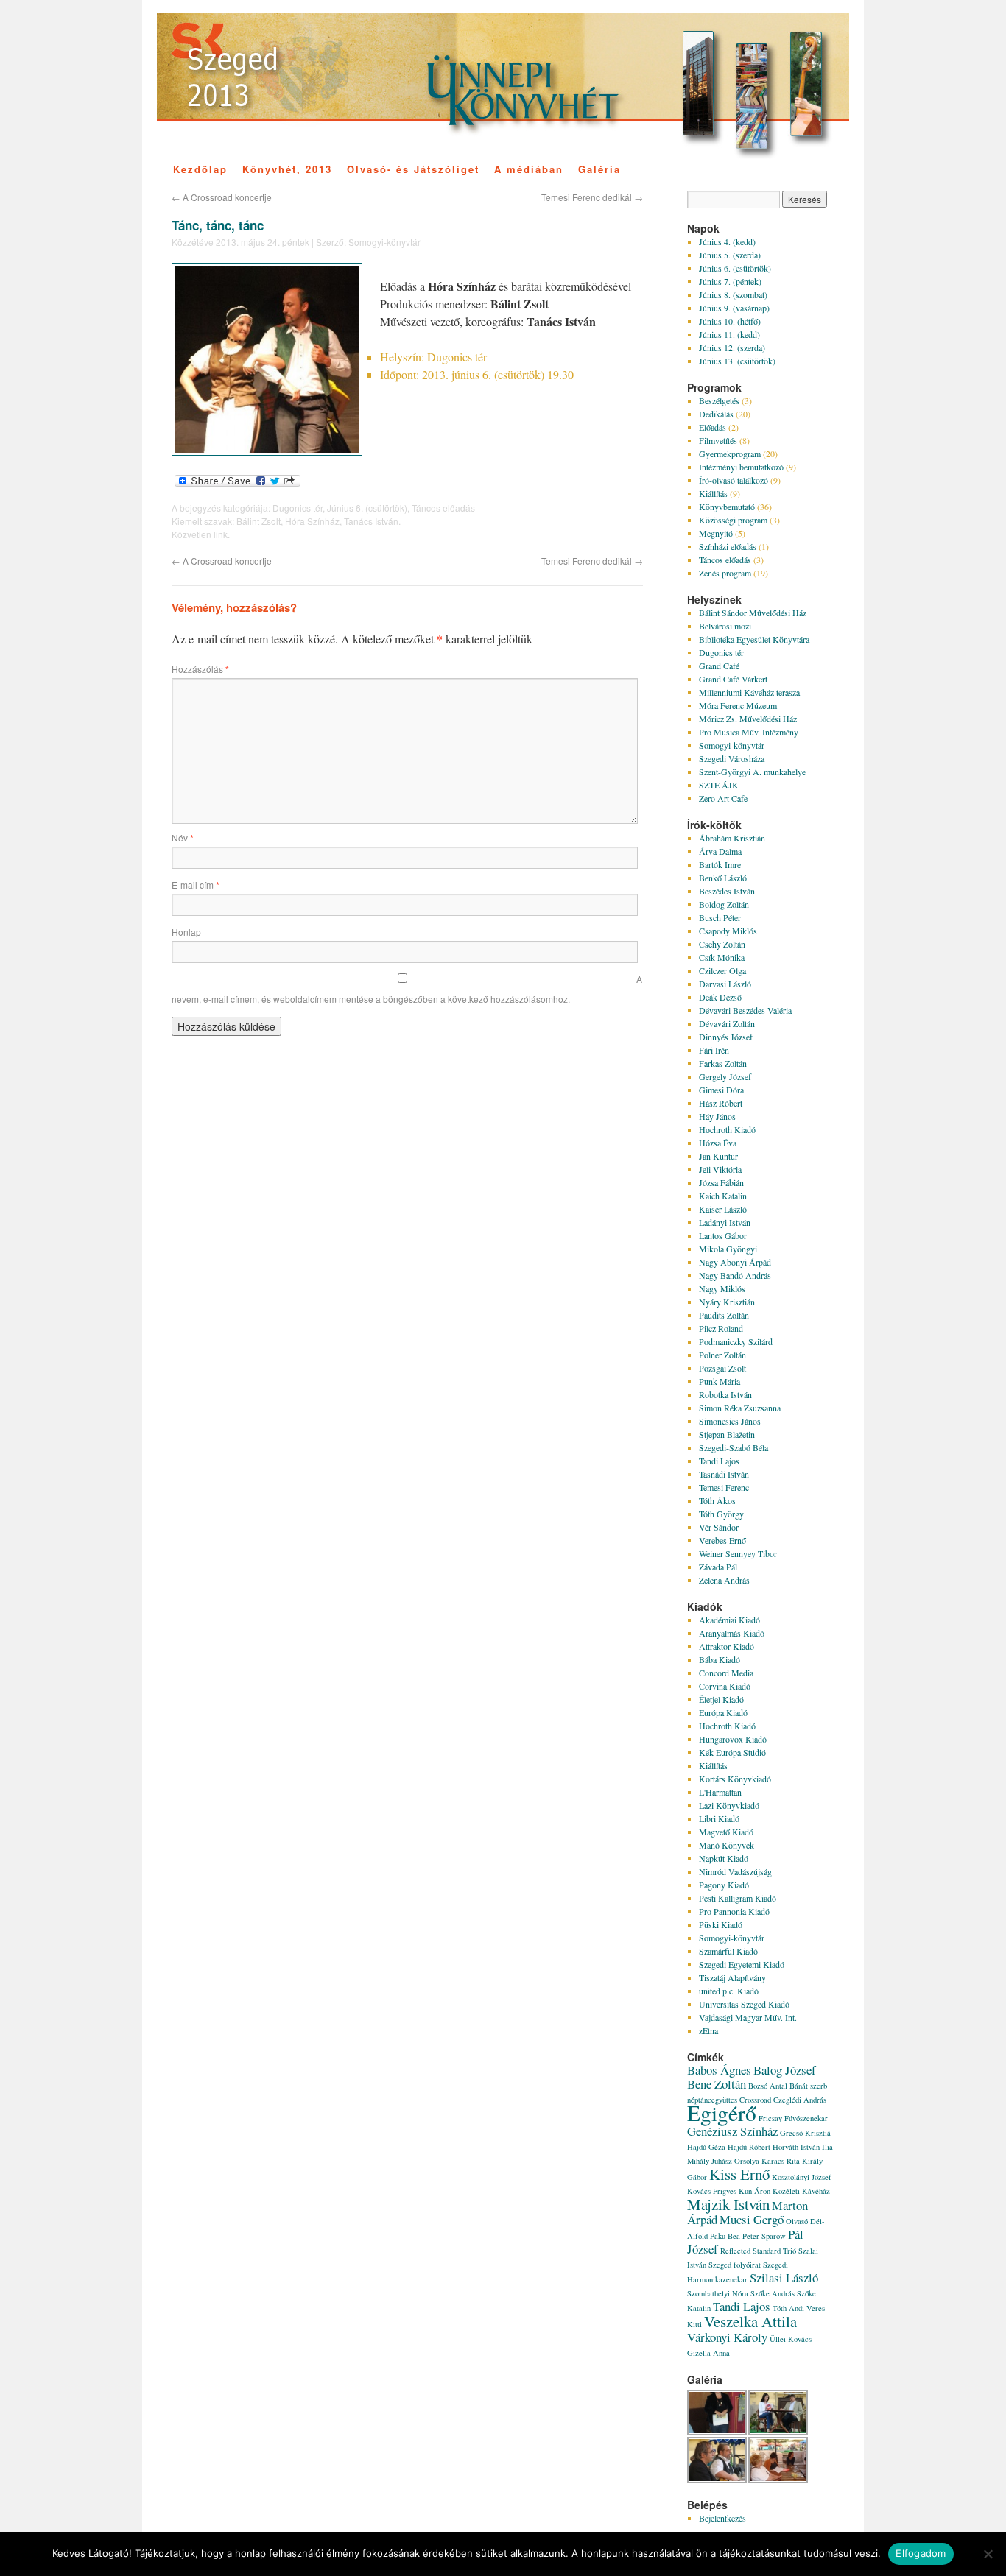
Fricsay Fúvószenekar (793, 2118)
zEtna (708, 2030)
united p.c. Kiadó (729, 1991)
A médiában (529, 169)
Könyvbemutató (727, 507)
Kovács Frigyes (712, 2191)
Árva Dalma (720, 851)
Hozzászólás (200, 669)
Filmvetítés (718, 440)
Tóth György (721, 1514)
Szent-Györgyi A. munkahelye (752, 772)
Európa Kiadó (723, 1712)
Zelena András (724, 1580)
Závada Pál (718, 1567)
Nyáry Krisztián (727, 1302)
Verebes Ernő (722, 1540)
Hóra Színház (312, 521)
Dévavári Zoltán (727, 1023)
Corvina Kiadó (725, 1686)
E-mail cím (196, 885)
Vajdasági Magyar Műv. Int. (748, 2017)
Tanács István (371, 521)
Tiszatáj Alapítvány (732, 1977)
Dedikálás (716, 414)
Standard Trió (774, 2251)
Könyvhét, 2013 (287, 169)
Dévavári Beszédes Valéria (745, 1010)
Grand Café (719, 666)
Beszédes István (727, 891)
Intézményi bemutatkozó (741, 467)
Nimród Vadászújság (735, 1871)
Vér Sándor (719, 1527)
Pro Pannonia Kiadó (734, 1911)
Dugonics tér (298, 508)
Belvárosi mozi (725, 626)
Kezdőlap (200, 169)
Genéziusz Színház (732, 2131)
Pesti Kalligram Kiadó (738, 1898)
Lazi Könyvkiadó (729, 1805)
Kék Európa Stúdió (732, 1752)
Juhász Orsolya (735, 2161)
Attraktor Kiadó (727, 1646)
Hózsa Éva (718, 1143)
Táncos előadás (443, 508)
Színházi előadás (728, 546)
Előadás (713, 427)
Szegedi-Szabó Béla (734, 1447)
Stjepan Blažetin (727, 1434)
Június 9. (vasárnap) (734, 308)
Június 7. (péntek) (730, 281)
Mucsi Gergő (752, 2219)
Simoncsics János (730, 1421)
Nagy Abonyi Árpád (735, 1262)
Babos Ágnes (719, 2070)
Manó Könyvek (727, 1845)
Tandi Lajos (719, 1461)
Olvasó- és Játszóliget (413, 169)
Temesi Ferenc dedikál (592, 197)
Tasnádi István (724, 1474)
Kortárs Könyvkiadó (735, 1779)
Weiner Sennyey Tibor (738, 1553)
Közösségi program (733, 520)
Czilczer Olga (722, 970)
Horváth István (796, 2147)
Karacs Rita (781, 2161)
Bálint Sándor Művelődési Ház (753, 613)
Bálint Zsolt (258, 521)
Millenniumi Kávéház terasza (749, 692)
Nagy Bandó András (735, 1275)
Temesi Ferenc (724, 1487)
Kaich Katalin (723, 1196)
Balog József (785, 2070)
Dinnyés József (726, 1037)
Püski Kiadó (721, 1924)
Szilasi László (784, 2277)
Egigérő (722, 2113)
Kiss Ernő (739, 2174)
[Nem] (988, 2554)
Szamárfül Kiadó (728, 1951)
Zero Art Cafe (723, 798)
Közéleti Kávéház (801, 2191)
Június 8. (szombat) (733, 294)
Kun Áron (754, 2191)
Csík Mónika (722, 957)
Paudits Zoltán (724, 1315)
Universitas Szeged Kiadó (744, 2004)
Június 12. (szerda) (732, 347)
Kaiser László (723, 1209)
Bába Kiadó (720, 1659)
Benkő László (723, 878)
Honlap (186, 932)
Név (183, 837)
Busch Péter (720, 917)
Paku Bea (725, 2236)
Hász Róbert (721, 1103)
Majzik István (728, 2204)
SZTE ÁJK (719, 785)
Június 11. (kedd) (729, 334)
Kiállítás (713, 493)
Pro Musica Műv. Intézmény (749, 732)
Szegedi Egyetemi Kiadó (742, 1964)
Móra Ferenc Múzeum (738, 705)
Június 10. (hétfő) (730, 321)
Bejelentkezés (722, 2518)
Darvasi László (725, 984)
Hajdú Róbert (749, 2147)
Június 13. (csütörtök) (737, 361)
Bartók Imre (720, 864)
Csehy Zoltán (722, 944)
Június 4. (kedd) (727, 241)
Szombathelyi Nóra (718, 2293)
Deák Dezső (720, 997)
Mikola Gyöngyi (728, 1249)
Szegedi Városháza (732, 758)
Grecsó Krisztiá (805, 2133)
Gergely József (725, 1076)
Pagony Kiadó (724, 1885)
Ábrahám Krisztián (732, 838)
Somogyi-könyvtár (384, 242)
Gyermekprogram (730, 454)
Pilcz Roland (721, 1328)
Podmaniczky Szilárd (736, 1341)
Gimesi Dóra (721, 1090)
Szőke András (773, 2293)
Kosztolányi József (802, 2177)
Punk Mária (720, 1381)
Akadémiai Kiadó (729, 1620)
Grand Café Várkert (733, 679)
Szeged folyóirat (735, 2265)
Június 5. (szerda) (730, 255)
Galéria (599, 169)
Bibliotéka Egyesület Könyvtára (754, 639)
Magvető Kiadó (726, 1832)
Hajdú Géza (706, 2147)
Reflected (735, 2251)
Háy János (717, 1116)
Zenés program (725, 573)
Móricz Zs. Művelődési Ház (748, 719)
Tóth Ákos (717, 1500)
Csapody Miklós (728, 931)
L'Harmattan (720, 1792)
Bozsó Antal (768, 2086)
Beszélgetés (719, 400)
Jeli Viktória (720, 1169)
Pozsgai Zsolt (722, 1368)
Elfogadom (921, 2553)
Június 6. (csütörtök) (367, 508)
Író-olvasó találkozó (734, 480)
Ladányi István (725, 1222)
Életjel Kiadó (721, 1699)
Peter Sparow (764, 2236)
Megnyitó (716, 533)
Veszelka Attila (750, 2321)
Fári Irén (714, 1050)
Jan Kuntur (718, 1156)
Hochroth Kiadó (727, 1129)
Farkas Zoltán (723, 1063)
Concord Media (726, 1673)
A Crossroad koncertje (222, 197)
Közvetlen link (200, 534)
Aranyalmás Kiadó (732, 1633)
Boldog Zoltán (724, 904)
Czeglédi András (800, 2100)
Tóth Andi (788, 2308)
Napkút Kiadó (724, 1858)
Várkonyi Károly (727, 2337)
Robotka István (725, 1394)
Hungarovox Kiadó (733, 1739)
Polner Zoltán (722, 1355)
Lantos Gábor (723, 1235)
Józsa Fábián (721, 1182)
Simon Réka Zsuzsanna (740, 1408)
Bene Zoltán (717, 2084)
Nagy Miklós (722, 1288)
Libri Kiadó (719, 1818)
